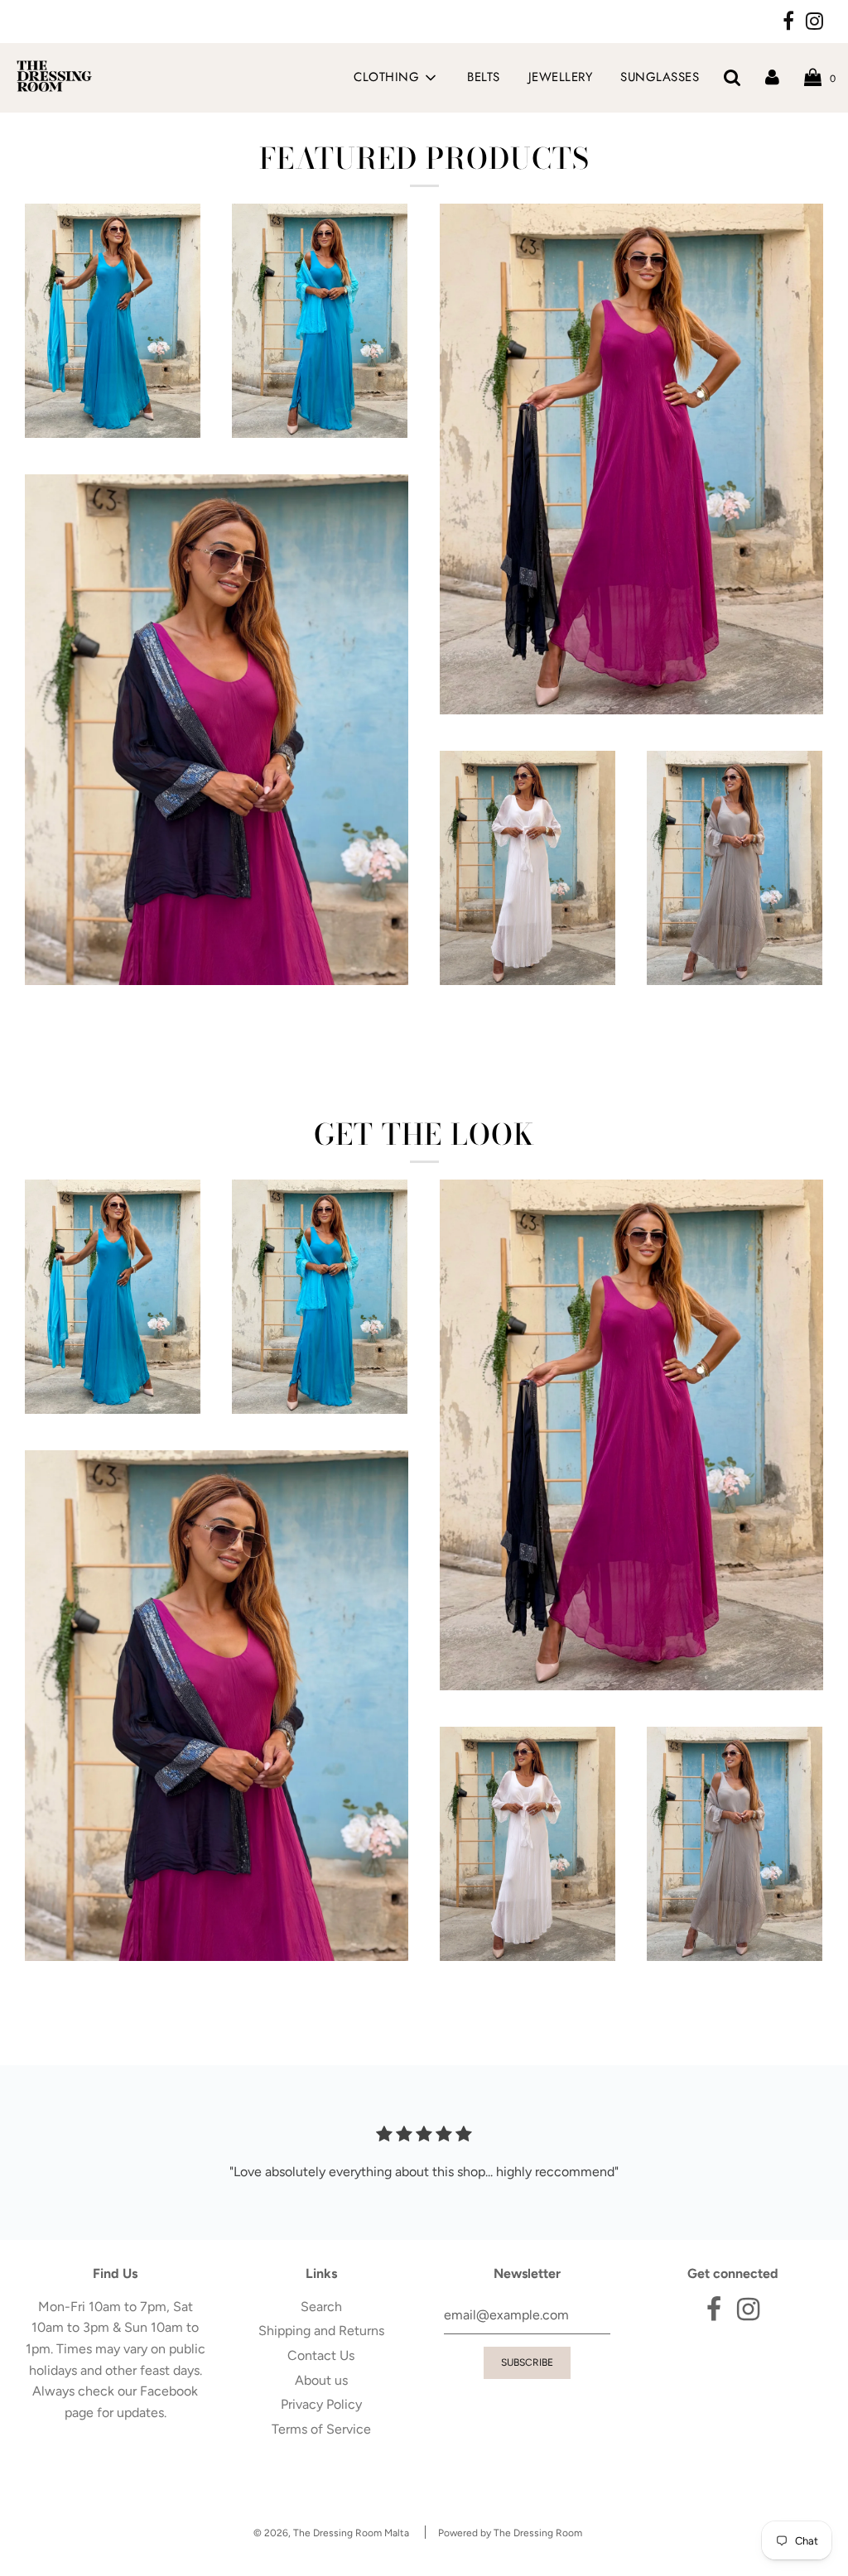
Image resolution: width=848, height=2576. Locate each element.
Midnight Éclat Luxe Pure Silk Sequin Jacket (216, 1012)
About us (321, 2380)
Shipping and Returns (321, 2331)
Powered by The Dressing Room (510, 2533)
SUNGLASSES (660, 77)
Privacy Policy (321, 2404)
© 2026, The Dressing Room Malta (331, 2533)
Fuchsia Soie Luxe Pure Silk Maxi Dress (631, 741)
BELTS (484, 77)
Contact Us (321, 2355)
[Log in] (772, 77)
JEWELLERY (561, 77)
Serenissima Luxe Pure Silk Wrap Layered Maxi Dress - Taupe (735, 1033)
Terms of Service (321, 2429)
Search (321, 2307)
